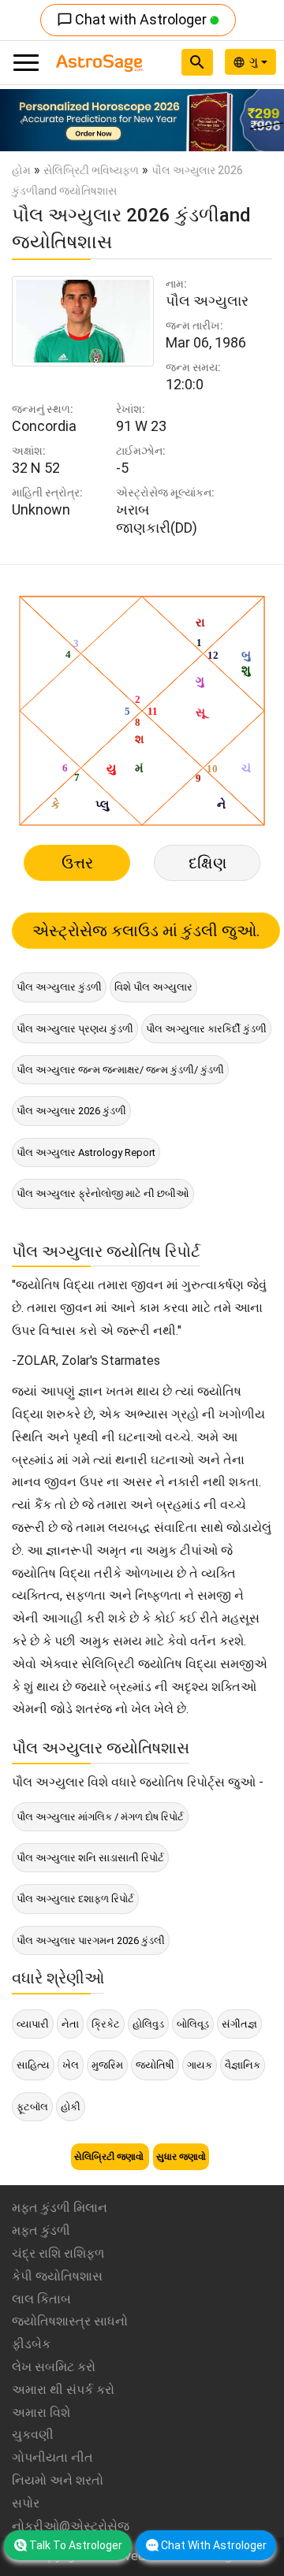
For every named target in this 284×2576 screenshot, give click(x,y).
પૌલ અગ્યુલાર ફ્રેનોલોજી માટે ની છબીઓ (103, 1193)
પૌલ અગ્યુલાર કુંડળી (59, 987)
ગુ (255, 61)
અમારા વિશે (41, 2412)
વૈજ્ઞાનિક (243, 2065)
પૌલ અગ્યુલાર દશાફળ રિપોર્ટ (75, 1899)
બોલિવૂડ (193, 2024)
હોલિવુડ (148, 2024)
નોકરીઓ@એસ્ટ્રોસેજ (71, 2526)
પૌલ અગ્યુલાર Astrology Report (86, 1152)
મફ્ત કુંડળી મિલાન (60, 2208)
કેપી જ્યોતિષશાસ (57, 2276)
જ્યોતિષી (155, 2065)
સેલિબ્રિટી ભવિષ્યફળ (91, 170)
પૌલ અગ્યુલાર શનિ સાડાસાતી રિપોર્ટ (90, 1858)
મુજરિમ (107, 2065)
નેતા (70, 2024)
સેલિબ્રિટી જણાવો (110, 2157)
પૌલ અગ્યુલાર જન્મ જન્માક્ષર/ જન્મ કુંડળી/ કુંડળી (120, 1070)
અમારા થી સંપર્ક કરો (63, 2390)
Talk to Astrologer (76, 2545)
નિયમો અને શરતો (58, 2480)
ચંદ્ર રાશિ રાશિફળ (58, 2253)
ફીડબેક (31, 2344)
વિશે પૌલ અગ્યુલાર (153, 987)
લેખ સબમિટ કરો (54, 2367)
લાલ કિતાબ (41, 2299)
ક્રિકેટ (106, 2024)
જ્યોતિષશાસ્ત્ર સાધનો (70, 2321)
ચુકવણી (33, 2435)
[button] (21, 120)
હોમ (21, 170)
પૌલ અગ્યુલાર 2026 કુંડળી (71, 1111)
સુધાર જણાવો (181, 2157)
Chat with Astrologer (133, 19)
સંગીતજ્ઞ (239, 2024)
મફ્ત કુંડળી (41, 2230)
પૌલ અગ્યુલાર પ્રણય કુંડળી (75, 1029)
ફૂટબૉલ (32, 2107)
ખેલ (71, 2065)
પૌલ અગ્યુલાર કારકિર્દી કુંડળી (206, 1029)
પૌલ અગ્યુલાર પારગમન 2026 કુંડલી (91, 1940)
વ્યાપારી (33, 2024)
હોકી (71, 2107)
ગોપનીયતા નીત (52, 2457)
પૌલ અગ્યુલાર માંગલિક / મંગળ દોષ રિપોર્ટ (100, 1817)
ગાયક (200, 2065)
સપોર (26, 2503)
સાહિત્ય (33, 2065)
